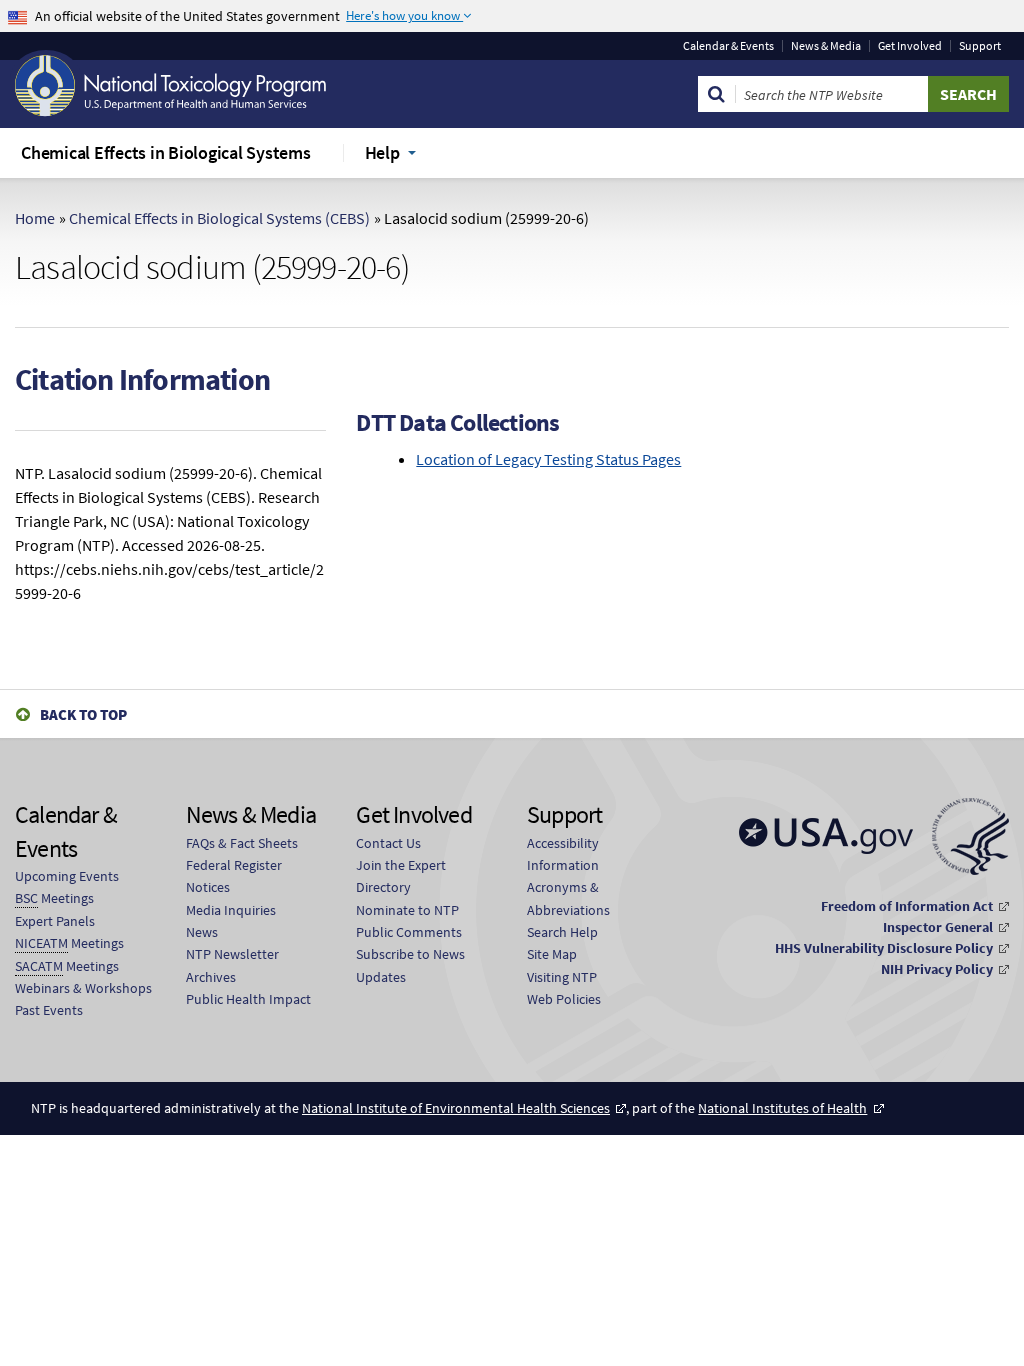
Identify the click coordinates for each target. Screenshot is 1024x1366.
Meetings (54, 898)
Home (35, 218)
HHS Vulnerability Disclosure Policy (884, 948)
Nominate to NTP (407, 910)
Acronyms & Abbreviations (568, 898)
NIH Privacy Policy (937, 969)
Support (980, 46)
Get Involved (910, 46)
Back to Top (83, 714)
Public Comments (409, 932)
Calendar (728, 46)
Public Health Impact (248, 999)
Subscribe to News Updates (410, 965)
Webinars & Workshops (83, 988)
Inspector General (938, 927)
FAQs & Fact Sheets (242, 843)
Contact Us (388, 843)
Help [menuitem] (382, 152)
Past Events (49, 1010)
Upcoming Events (67, 876)
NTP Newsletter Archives (232, 965)
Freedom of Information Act (907, 906)
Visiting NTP (562, 977)
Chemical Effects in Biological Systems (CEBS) (219, 218)
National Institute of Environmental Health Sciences (456, 1108)
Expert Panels (55, 921)
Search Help (562, 932)
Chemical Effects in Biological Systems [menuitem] (166, 152)
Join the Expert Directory (401, 876)
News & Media (826, 46)
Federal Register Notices (234, 876)
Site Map (552, 954)
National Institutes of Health (782, 1108)
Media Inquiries (231, 910)
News (202, 932)
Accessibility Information (563, 854)
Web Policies (564, 999)
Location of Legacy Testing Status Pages (548, 459)
